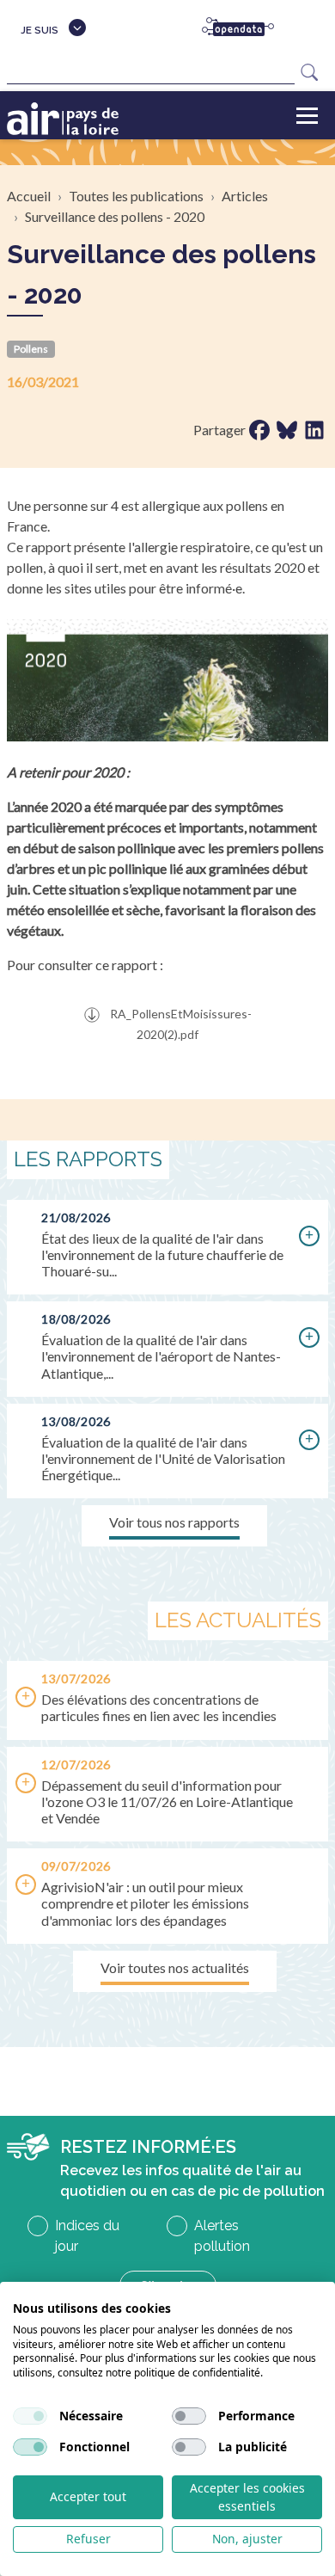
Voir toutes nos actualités (175, 1967)
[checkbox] (30, 2416)
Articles (245, 196)
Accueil (29, 196)
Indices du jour (87, 2236)
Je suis (40, 30)
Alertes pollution (222, 2236)
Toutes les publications (136, 196)
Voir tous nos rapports (174, 1522)
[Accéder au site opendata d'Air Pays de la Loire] (245, 28)
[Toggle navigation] (307, 115)
